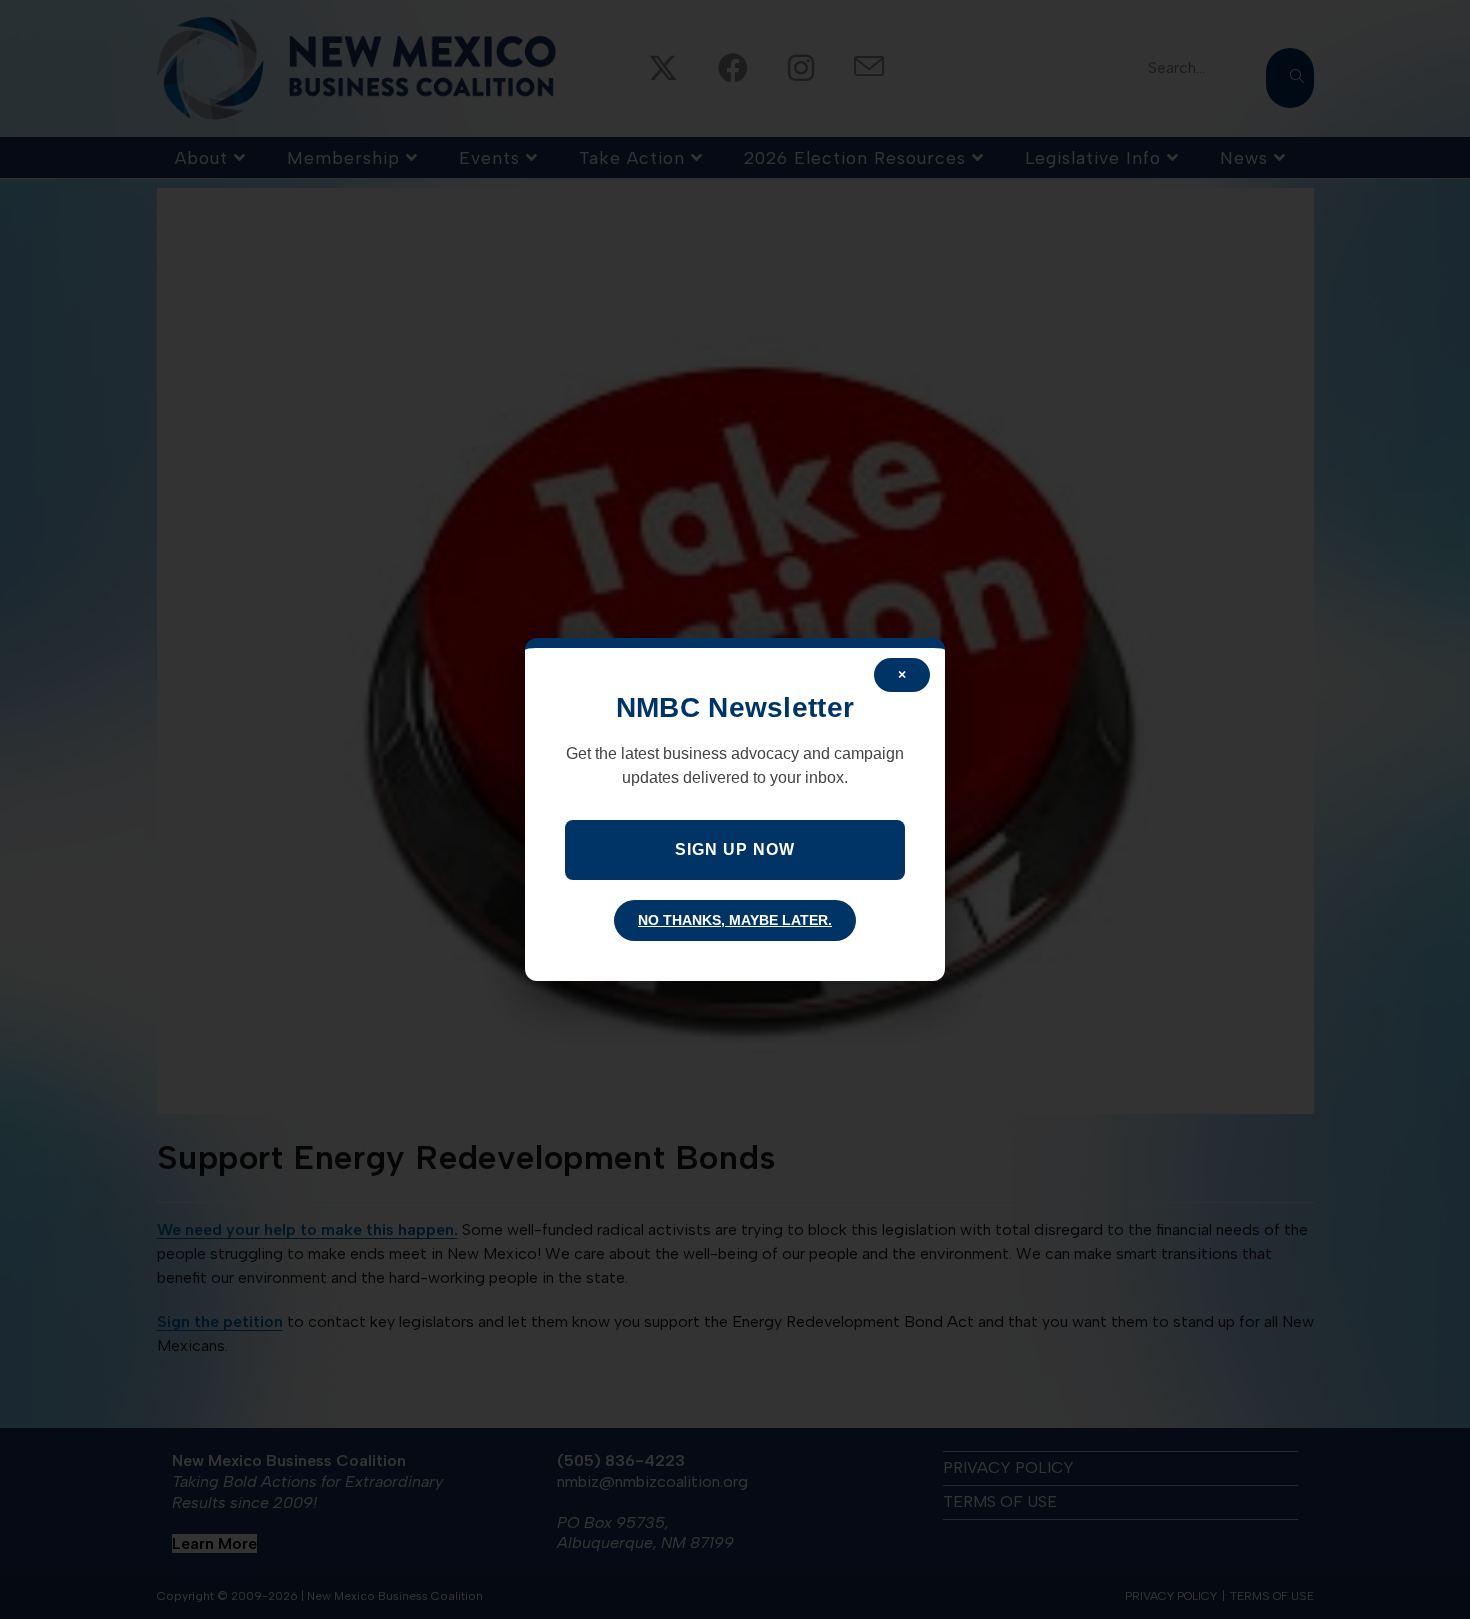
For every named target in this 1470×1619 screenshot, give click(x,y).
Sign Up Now (735, 849)
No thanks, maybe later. (735, 920)
